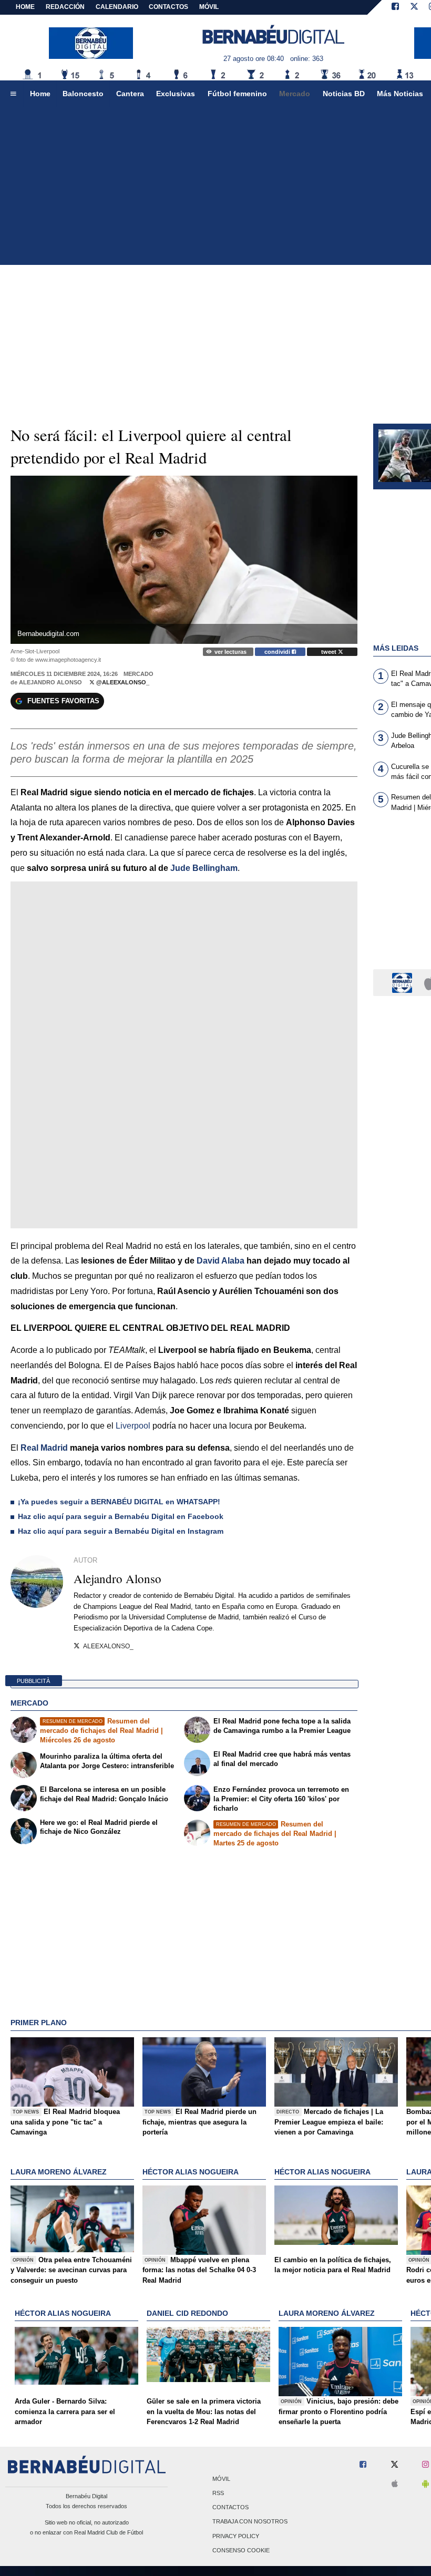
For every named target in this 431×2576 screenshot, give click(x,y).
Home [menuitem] (40, 94)
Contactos (230, 2508)
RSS (218, 2493)
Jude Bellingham (204, 868)
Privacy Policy (236, 2536)
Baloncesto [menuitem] (83, 94)
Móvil (221, 2479)
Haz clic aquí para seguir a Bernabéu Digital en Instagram (121, 1531)
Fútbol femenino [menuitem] (237, 94)
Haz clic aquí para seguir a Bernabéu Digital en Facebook (121, 1516)
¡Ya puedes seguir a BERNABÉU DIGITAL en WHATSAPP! (119, 1502)
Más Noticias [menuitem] (400, 94)
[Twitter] (414, 7)
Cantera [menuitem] (130, 94)
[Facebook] (395, 7)
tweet (330, 652)
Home (25, 7)
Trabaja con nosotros (250, 2522)
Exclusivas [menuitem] (176, 94)
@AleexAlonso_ (122, 682)
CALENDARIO (117, 7)
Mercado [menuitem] (295, 94)
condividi (278, 652)
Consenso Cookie (241, 2550)
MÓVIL (209, 7)
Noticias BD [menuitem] (344, 94)
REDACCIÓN (65, 7)
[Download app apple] (395, 2484)
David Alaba (220, 1261)
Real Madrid (44, 1448)
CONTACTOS (168, 7)
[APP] (404, 982)
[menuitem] (13, 94)
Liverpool (133, 1426)
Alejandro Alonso (50, 682)
